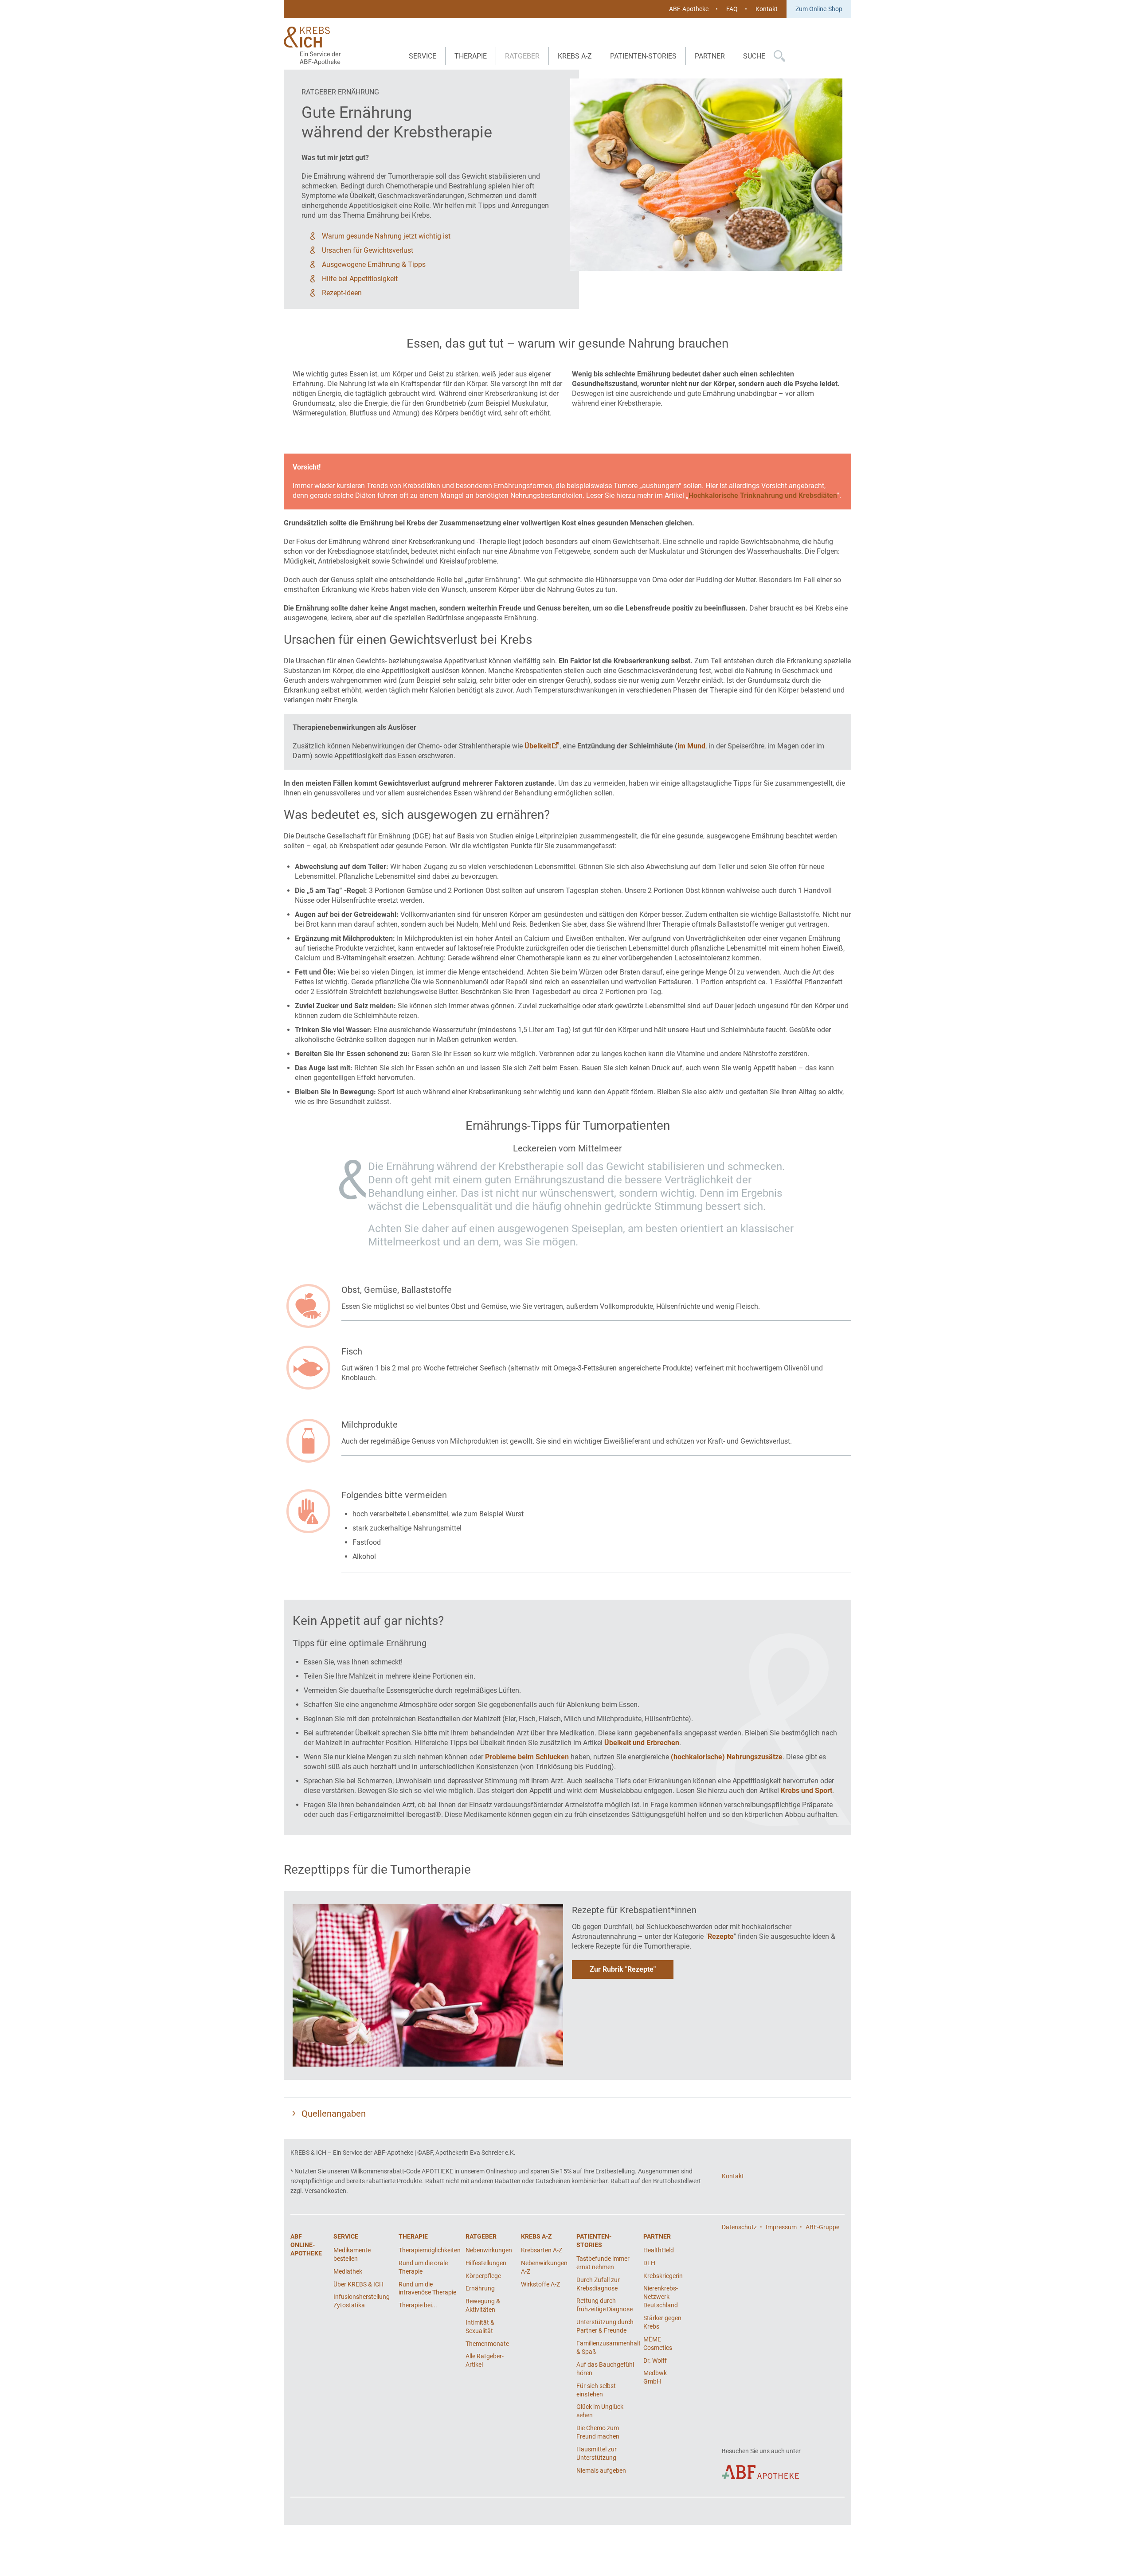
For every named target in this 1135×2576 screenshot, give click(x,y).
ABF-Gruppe (822, 2227)
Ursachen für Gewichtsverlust (368, 250)
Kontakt (767, 9)
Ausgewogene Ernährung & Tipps (374, 264)
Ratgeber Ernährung (340, 92)
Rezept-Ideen (342, 293)
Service (423, 56)
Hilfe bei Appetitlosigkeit (360, 279)
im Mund (691, 746)
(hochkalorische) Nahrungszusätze (727, 1757)
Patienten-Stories (643, 56)
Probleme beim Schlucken (527, 1757)
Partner (710, 56)
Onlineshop (501, 2171)
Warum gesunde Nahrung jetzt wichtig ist (386, 236)
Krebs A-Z (575, 56)
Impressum (781, 2227)
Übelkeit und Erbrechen (642, 1743)
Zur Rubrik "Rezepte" (623, 1969)
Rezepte (721, 1936)
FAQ (732, 9)
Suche (754, 56)
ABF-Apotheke (689, 9)
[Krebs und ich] (314, 46)
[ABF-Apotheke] (760, 2472)
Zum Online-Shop (819, 9)
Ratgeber (522, 56)
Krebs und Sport (806, 1791)
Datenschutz (739, 2227)
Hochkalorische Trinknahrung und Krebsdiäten (763, 495)
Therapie (471, 56)
